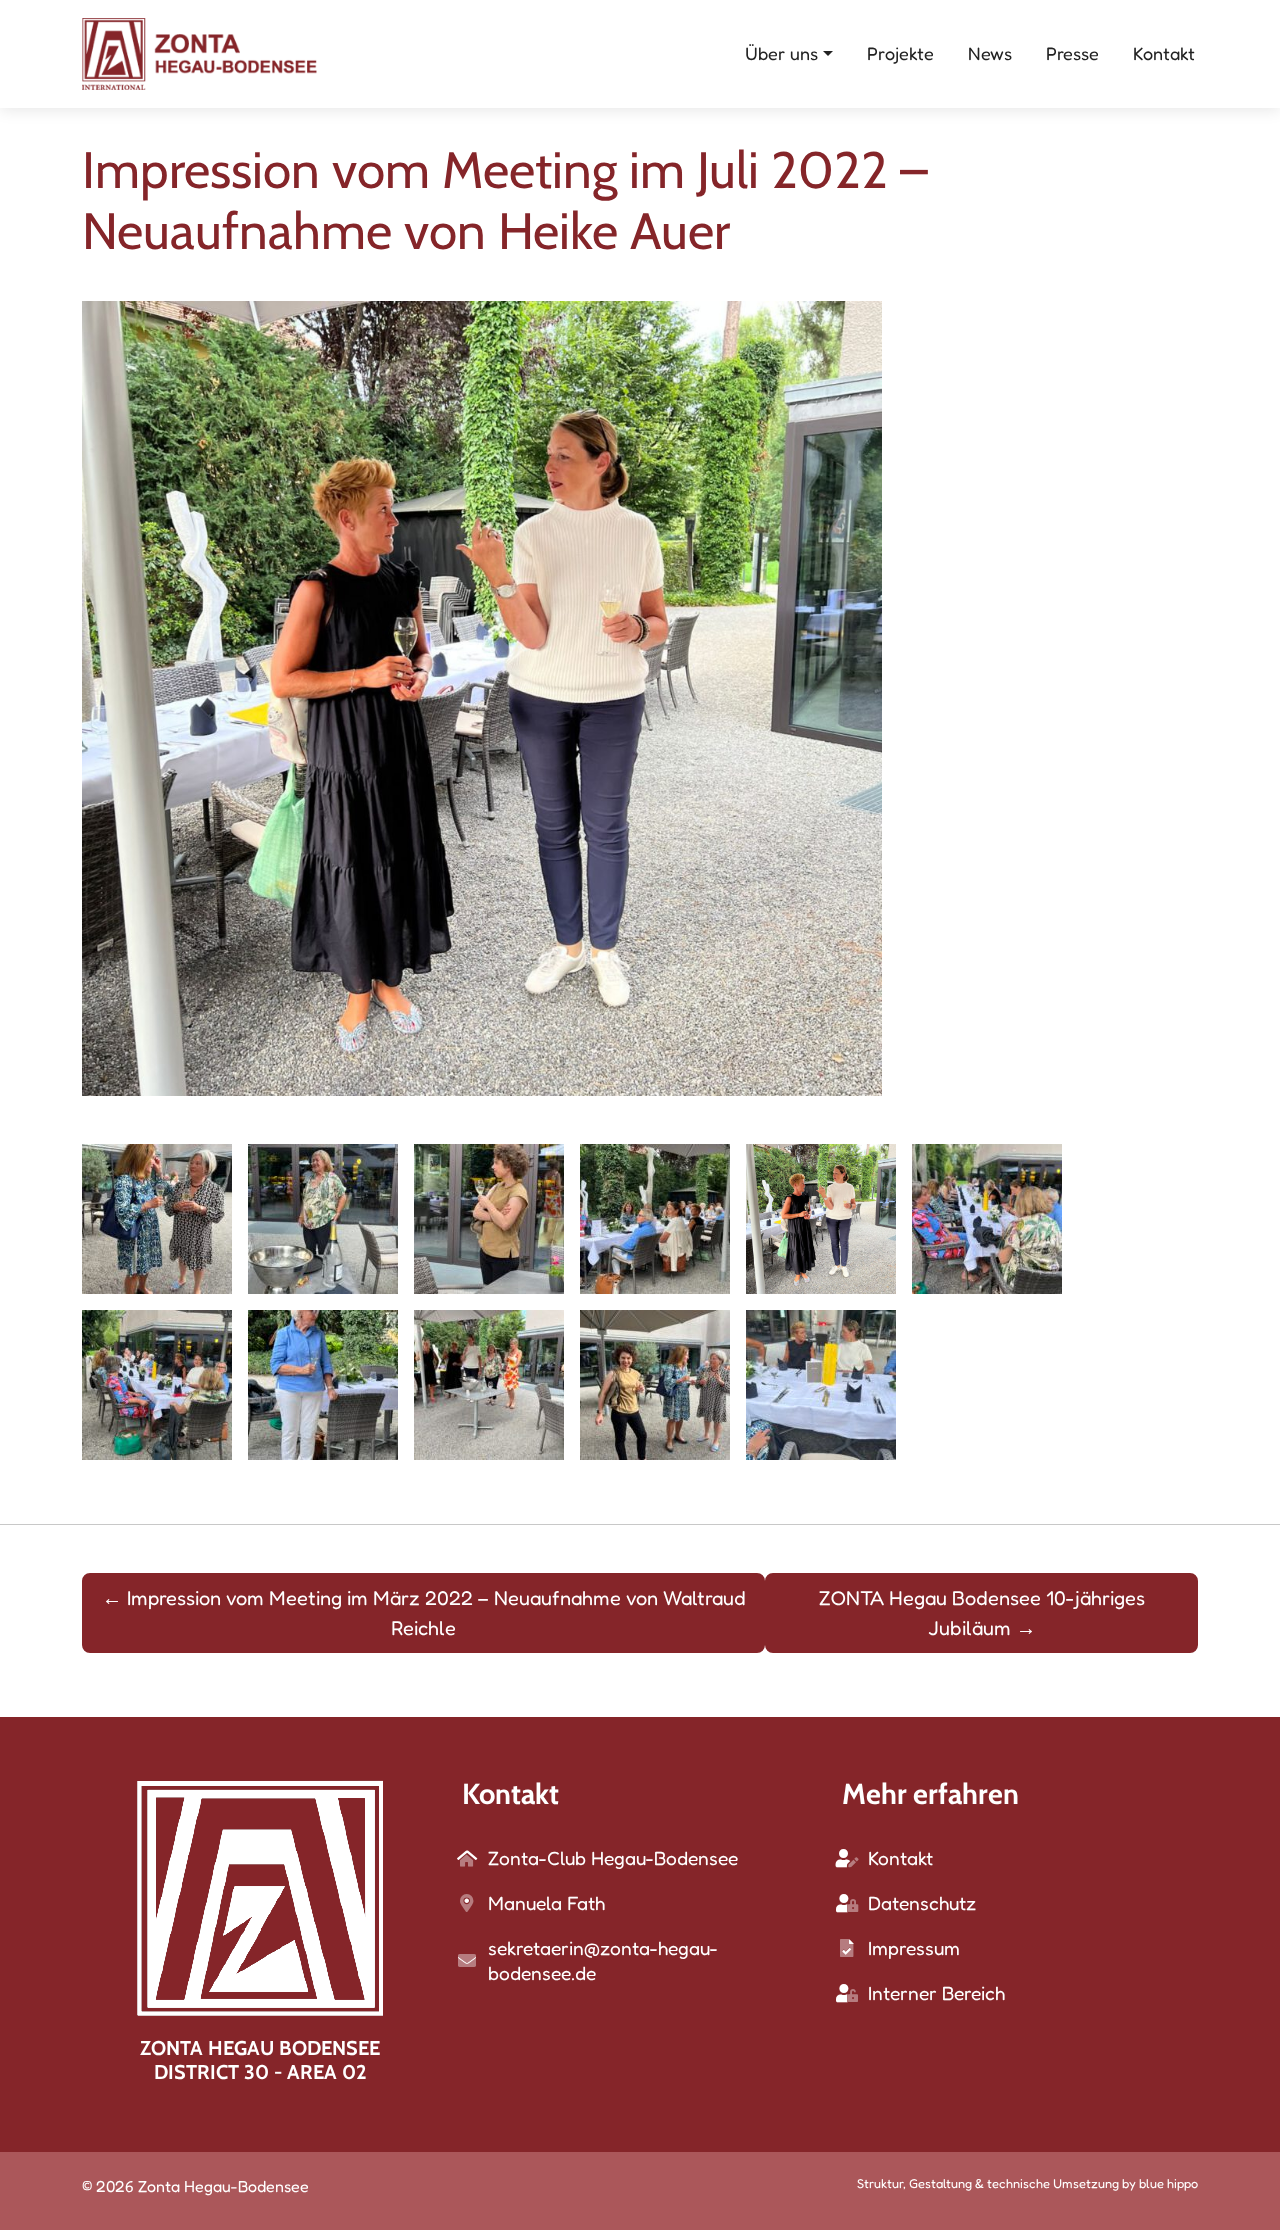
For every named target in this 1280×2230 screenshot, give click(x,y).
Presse (1072, 53)
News (990, 53)
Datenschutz (922, 1903)
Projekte (900, 53)
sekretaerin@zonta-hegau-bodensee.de (603, 1960)
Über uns (781, 53)
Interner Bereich (936, 1993)
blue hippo (1168, 2183)
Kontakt (1164, 53)
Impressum (914, 1948)
